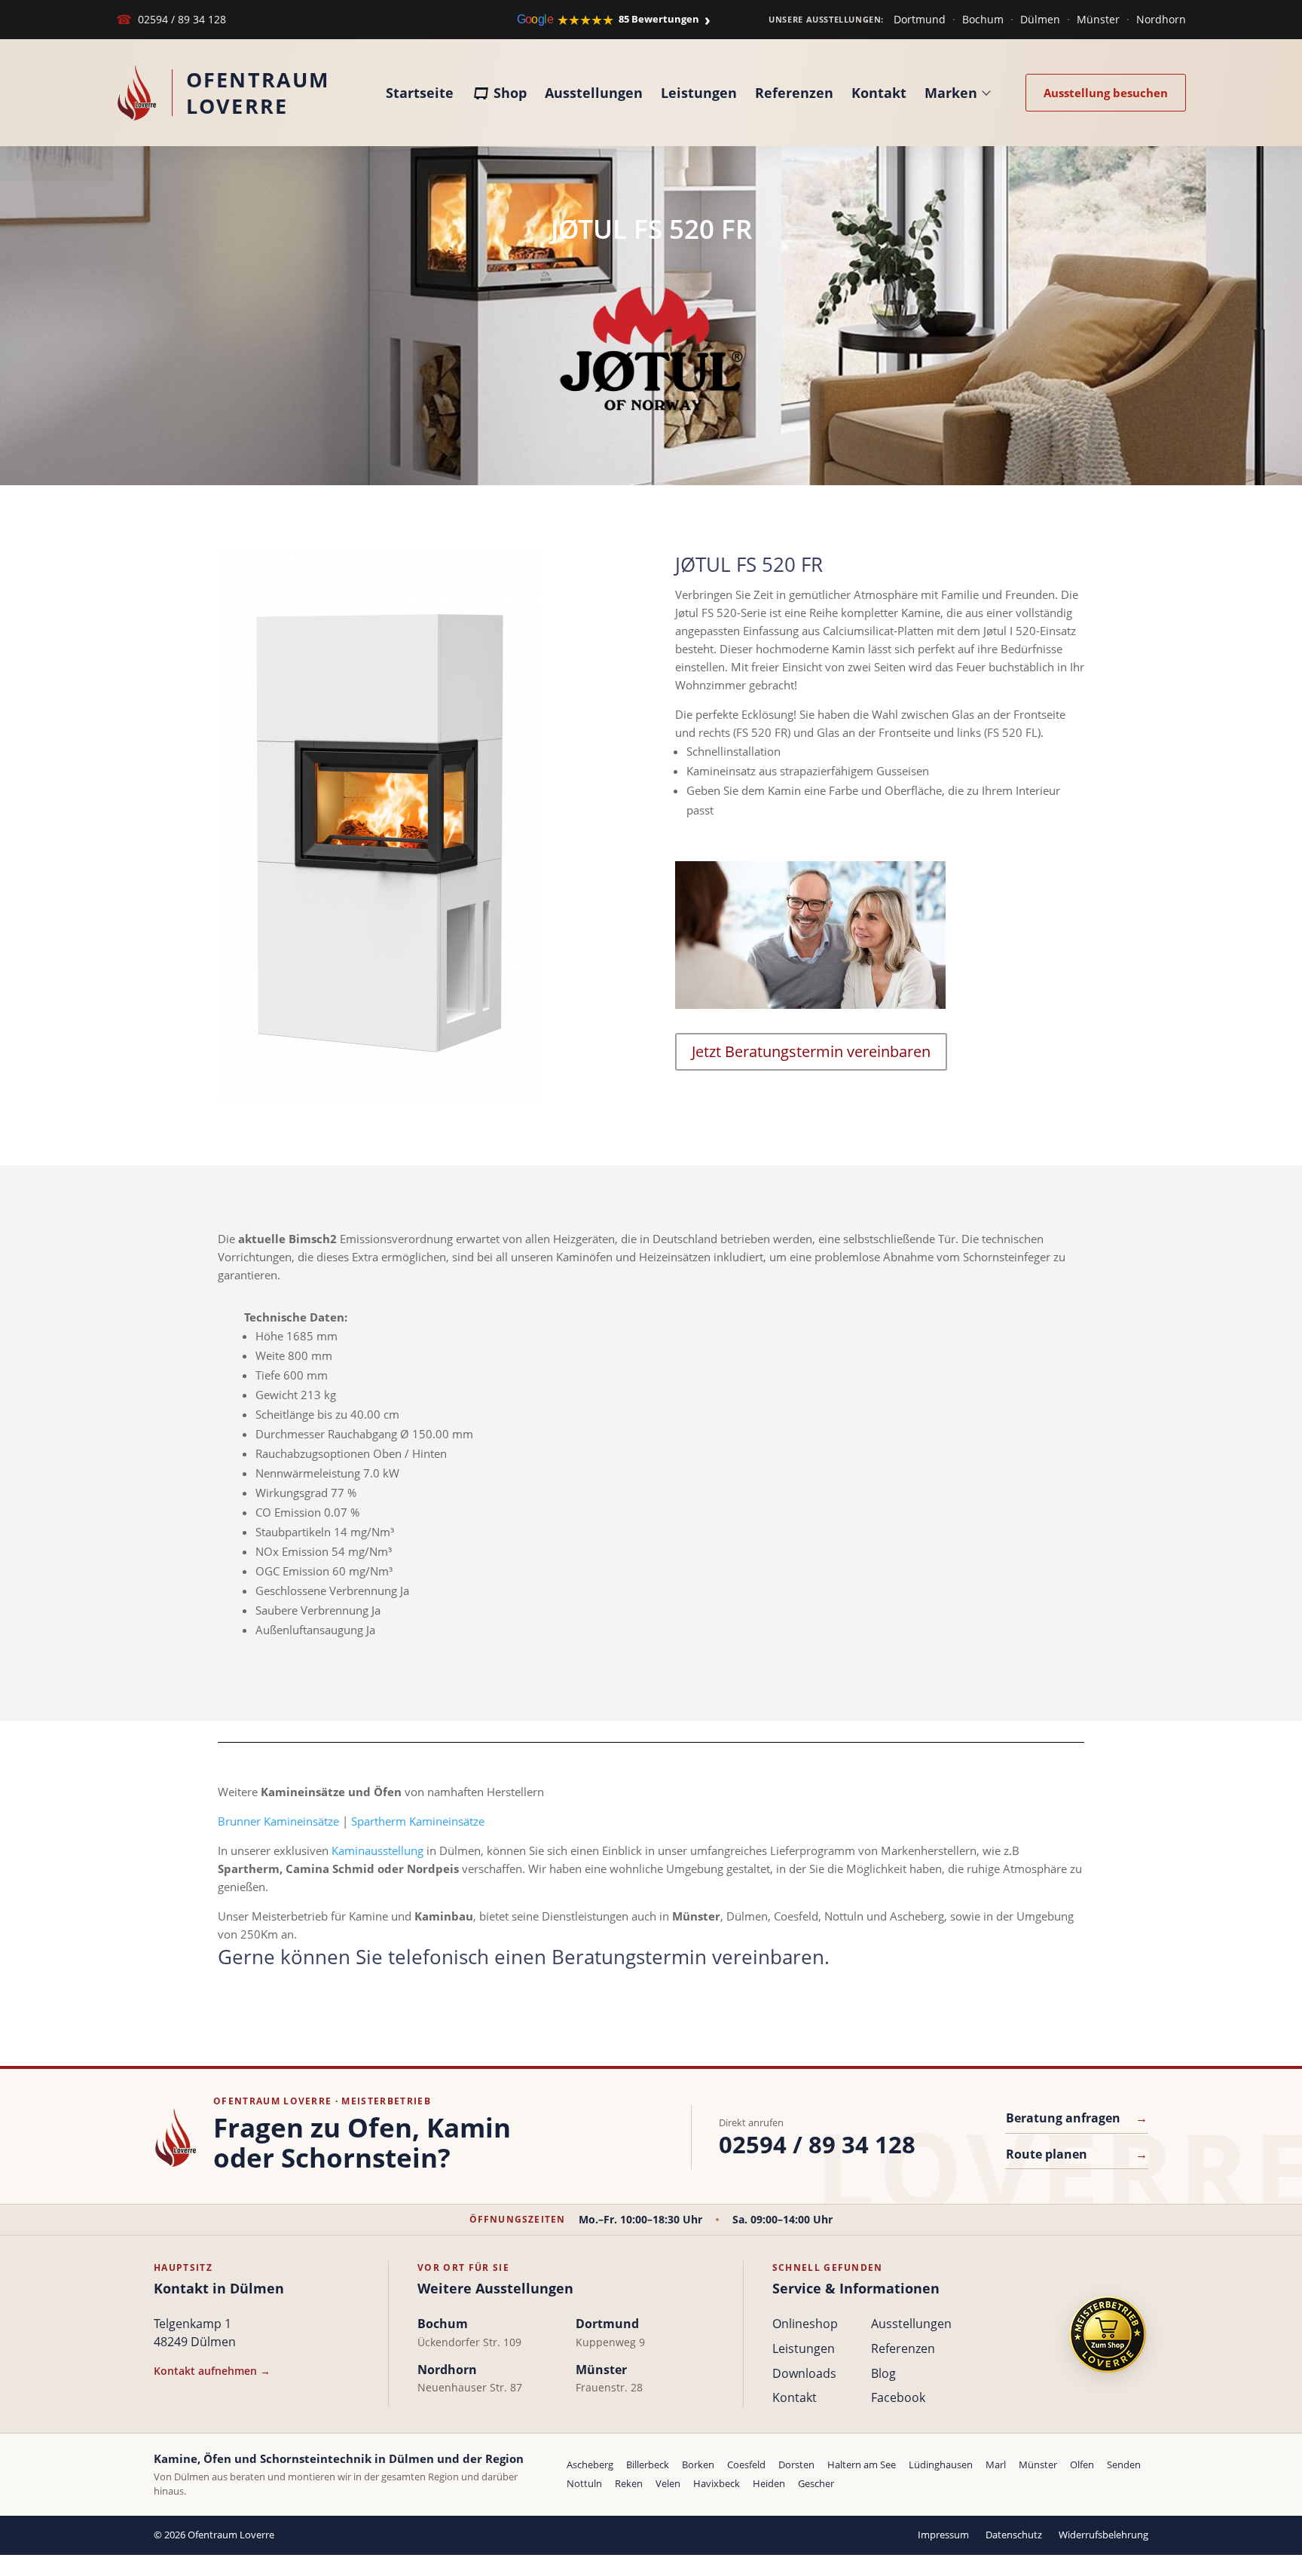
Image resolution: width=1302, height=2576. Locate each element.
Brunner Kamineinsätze (278, 1821)
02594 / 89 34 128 (171, 19)
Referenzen (794, 93)
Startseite (420, 93)
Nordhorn (1161, 19)
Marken (951, 93)
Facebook (898, 2397)
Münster (1098, 19)
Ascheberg (590, 2464)
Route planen (1077, 2154)
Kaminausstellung (377, 1850)
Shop (510, 93)
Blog (883, 2373)
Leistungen (699, 93)
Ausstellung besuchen (1106, 93)
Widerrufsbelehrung (1103, 2535)
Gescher (816, 2483)
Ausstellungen (594, 93)
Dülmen (1040, 19)
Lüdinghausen (941, 2464)
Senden (1124, 2464)
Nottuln (584, 2483)
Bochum (983, 19)
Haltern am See (862, 2464)
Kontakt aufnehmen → (212, 2371)
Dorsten (796, 2464)
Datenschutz (1014, 2535)
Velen (668, 2483)
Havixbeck (717, 2483)
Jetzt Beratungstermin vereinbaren (811, 1051)
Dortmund (920, 19)
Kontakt (879, 93)
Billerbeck (648, 2464)
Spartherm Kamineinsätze (418, 1821)
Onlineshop (805, 2324)
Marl (996, 2464)
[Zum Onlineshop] (1108, 2335)
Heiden (769, 2483)
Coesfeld (746, 2464)
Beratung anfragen (1077, 2118)
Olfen (1082, 2464)
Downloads (804, 2373)
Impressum (943, 2535)
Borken (698, 2464)
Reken (629, 2483)
